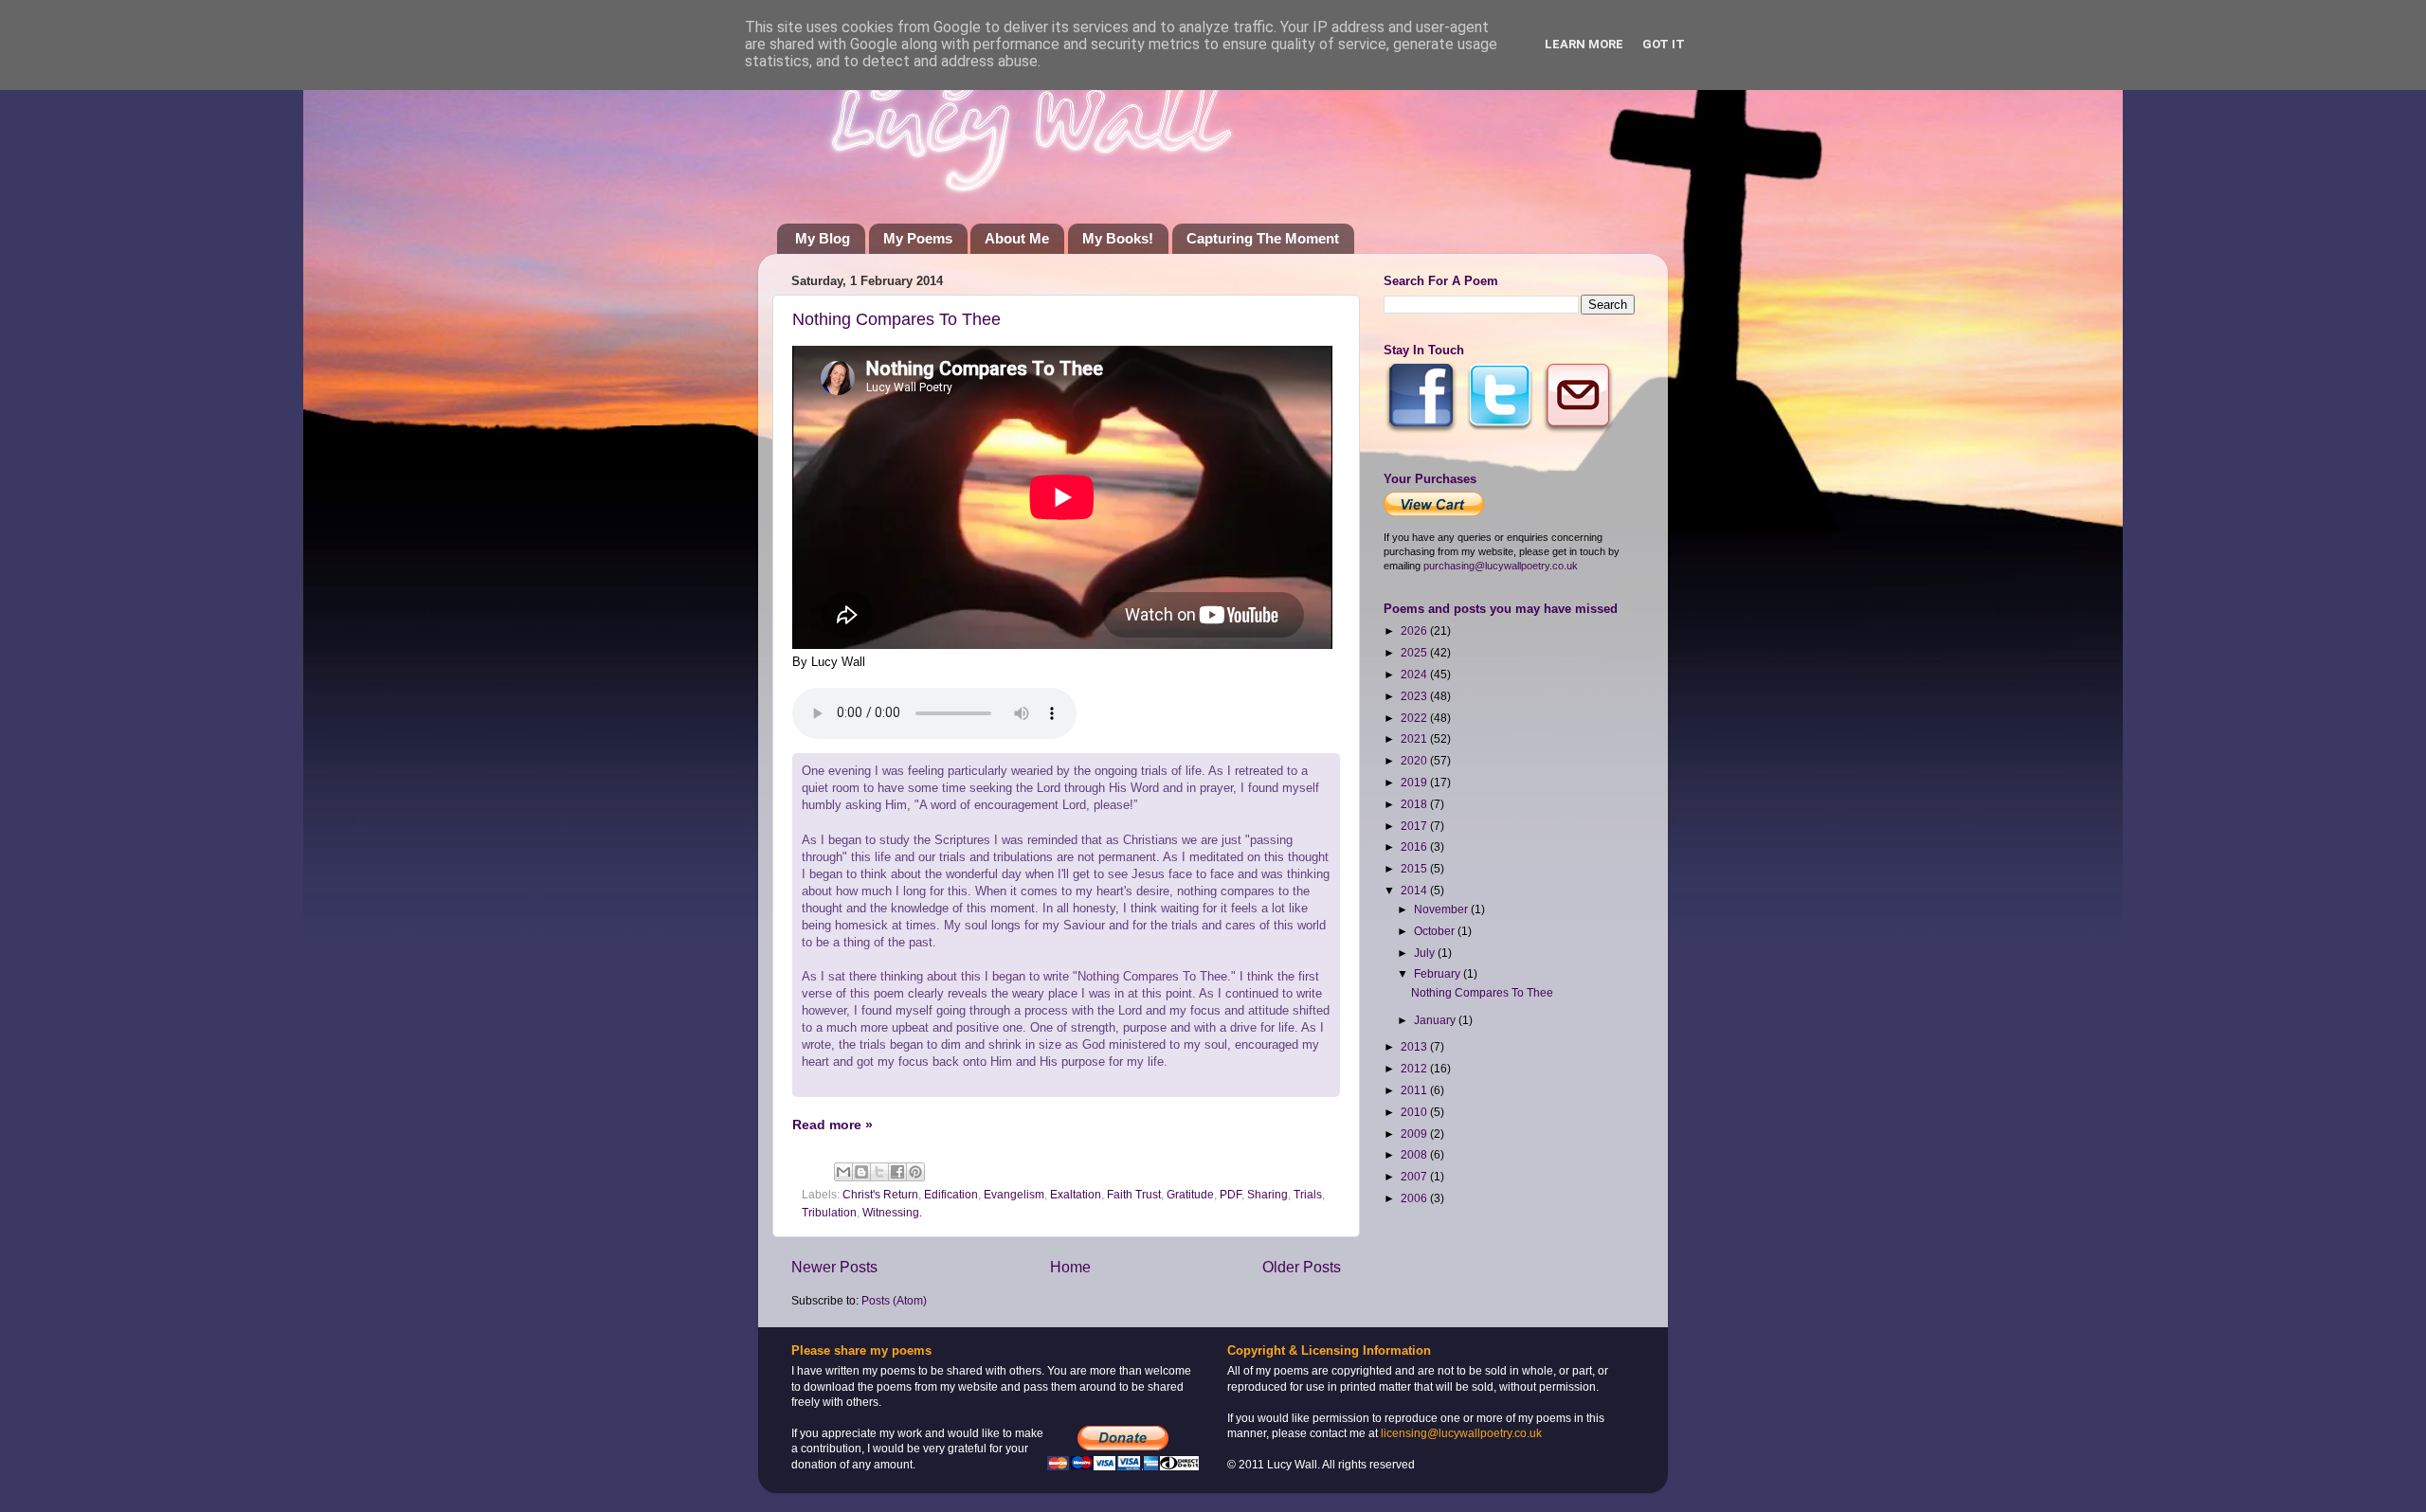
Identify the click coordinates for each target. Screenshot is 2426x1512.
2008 (1415, 1154)
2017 (1415, 826)
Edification (951, 1194)
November (1442, 909)
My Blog (823, 238)
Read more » (833, 1125)
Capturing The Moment (1263, 238)
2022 (1415, 718)
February (1439, 973)
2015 (1415, 868)
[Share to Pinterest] (915, 1172)
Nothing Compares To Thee (896, 319)
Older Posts (1302, 1267)
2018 (1415, 804)
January (1436, 1020)
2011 (1415, 1090)
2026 (1415, 630)
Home (1070, 1267)
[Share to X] (879, 1172)
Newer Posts (834, 1267)
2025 (1415, 652)
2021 (1415, 738)
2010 (1415, 1112)
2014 (1415, 890)
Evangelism (1014, 1194)
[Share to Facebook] (897, 1172)
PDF (1231, 1194)
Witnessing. (892, 1212)
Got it (1664, 44)
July (1426, 953)
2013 (1415, 1046)
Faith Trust (1134, 1194)
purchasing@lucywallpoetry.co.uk (1501, 566)
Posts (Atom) (894, 1300)
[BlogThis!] (861, 1172)
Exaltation (1076, 1194)
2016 (1415, 846)
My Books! (1118, 238)
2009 (1415, 1134)
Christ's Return (880, 1194)
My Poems (918, 238)
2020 (1415, 760)
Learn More (1584, 44)
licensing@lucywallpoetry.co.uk (1461, 1433)
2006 (1415, 1198)
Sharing (1267, 1194)
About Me (1017, 238)
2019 (1415, 782)
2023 (1415, 696)
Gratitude (1190, 1194)
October (1436, 931)
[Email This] (843, 1172)
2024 (1415, 674)
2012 (1415, 1068)
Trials (1308, 1194)
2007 (1415, 1176)
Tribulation (829, 1212)
